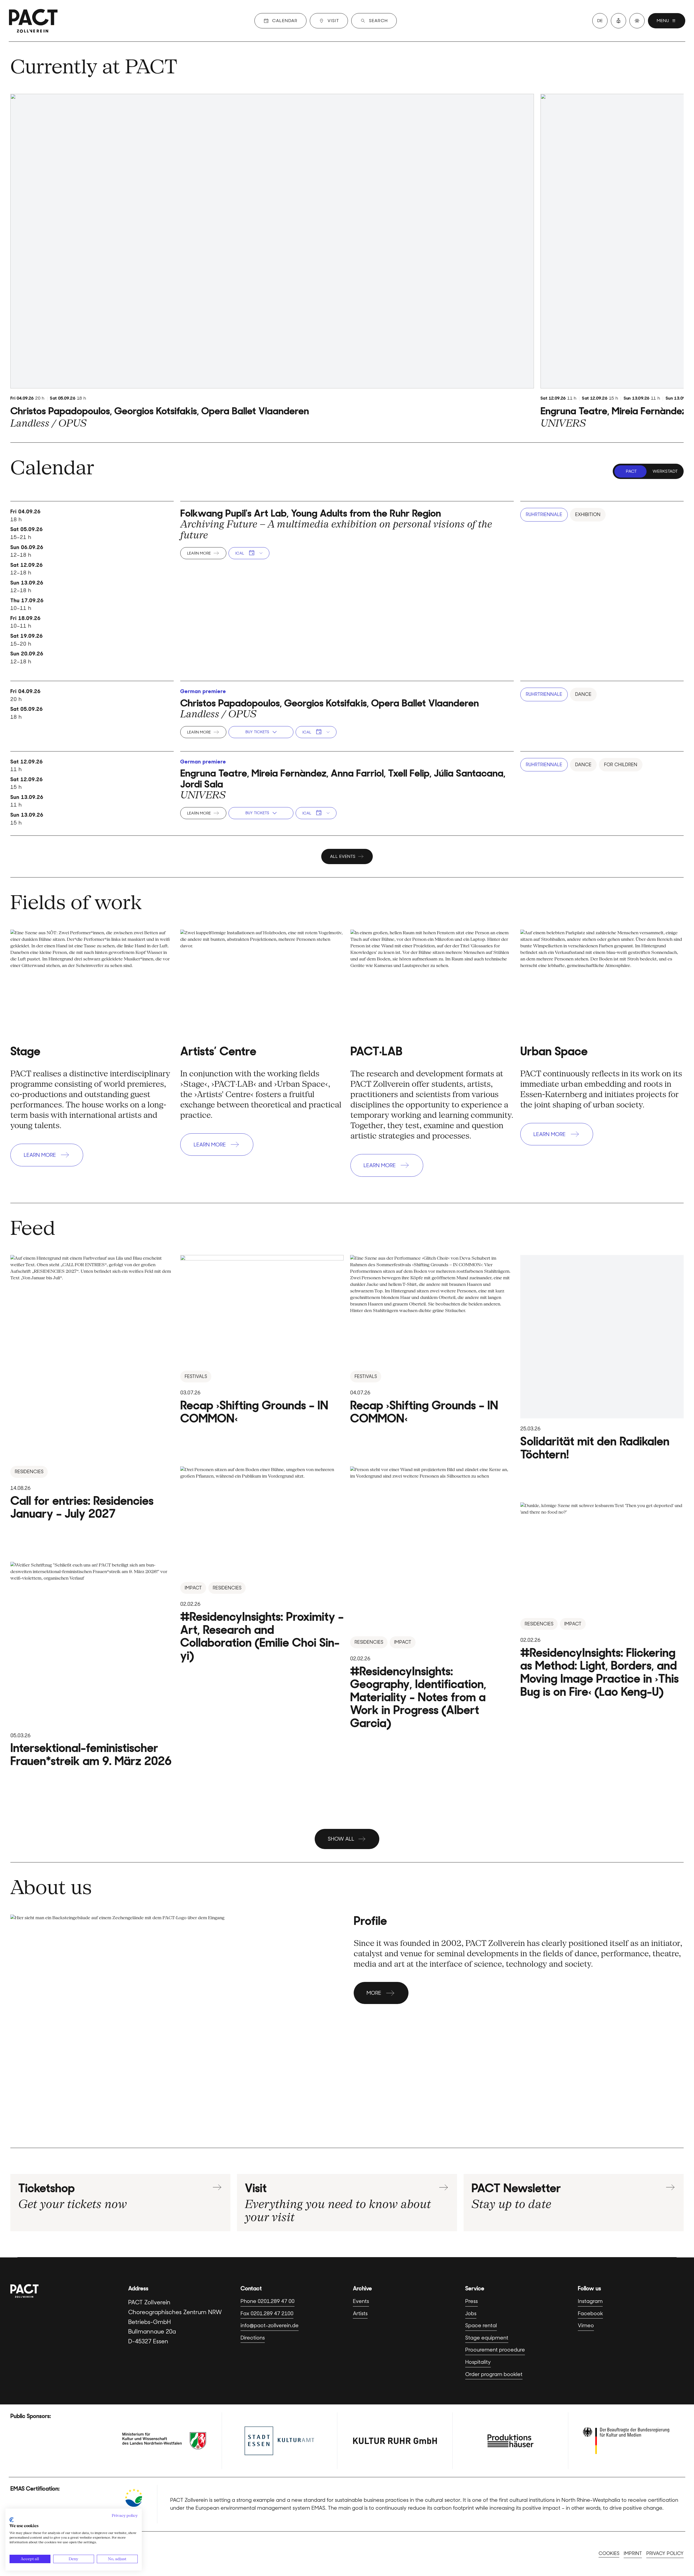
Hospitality (478, 2362)
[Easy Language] (618, 21)
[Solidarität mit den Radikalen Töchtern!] (602, 1358)
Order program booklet (494, 2374)
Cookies (609, 2553)
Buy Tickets (257, 732)
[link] (272, 262)
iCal (240, 553)
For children (621, 765)
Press (471, 2301)
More (374, 1993)
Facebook (590, 2313)
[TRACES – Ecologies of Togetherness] (262, 1340)
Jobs (471, 2313)
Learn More (199, 553)
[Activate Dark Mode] (637, 21)
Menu (663, 21)
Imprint (633, 2553)
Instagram (590, 2301)
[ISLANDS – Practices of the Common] (432, 1340)
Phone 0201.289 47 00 (268, 2301)
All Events (343, 856)
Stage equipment (487, 2338)
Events (361, 2301)
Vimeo (586, 2325)
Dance (583, 694)
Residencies (29, 1472)
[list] (347, 262)
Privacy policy (665, 2553)
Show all (341, 1839)
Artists (360, 2313)
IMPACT (193, 1588)
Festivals (196, 1376)
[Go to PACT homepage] (33, 21)
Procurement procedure (495, 2350)
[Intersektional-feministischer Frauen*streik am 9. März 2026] (92, 1665)
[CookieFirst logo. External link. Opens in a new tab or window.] (12, 2520)
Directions (253, 2338)
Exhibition (588, 514)
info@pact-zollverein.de (270, 2325)
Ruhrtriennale (544, 514)
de (600, 21)
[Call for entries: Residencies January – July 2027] (92, 1388)
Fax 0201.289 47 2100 (267, 2313)
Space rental (481, 2325)
